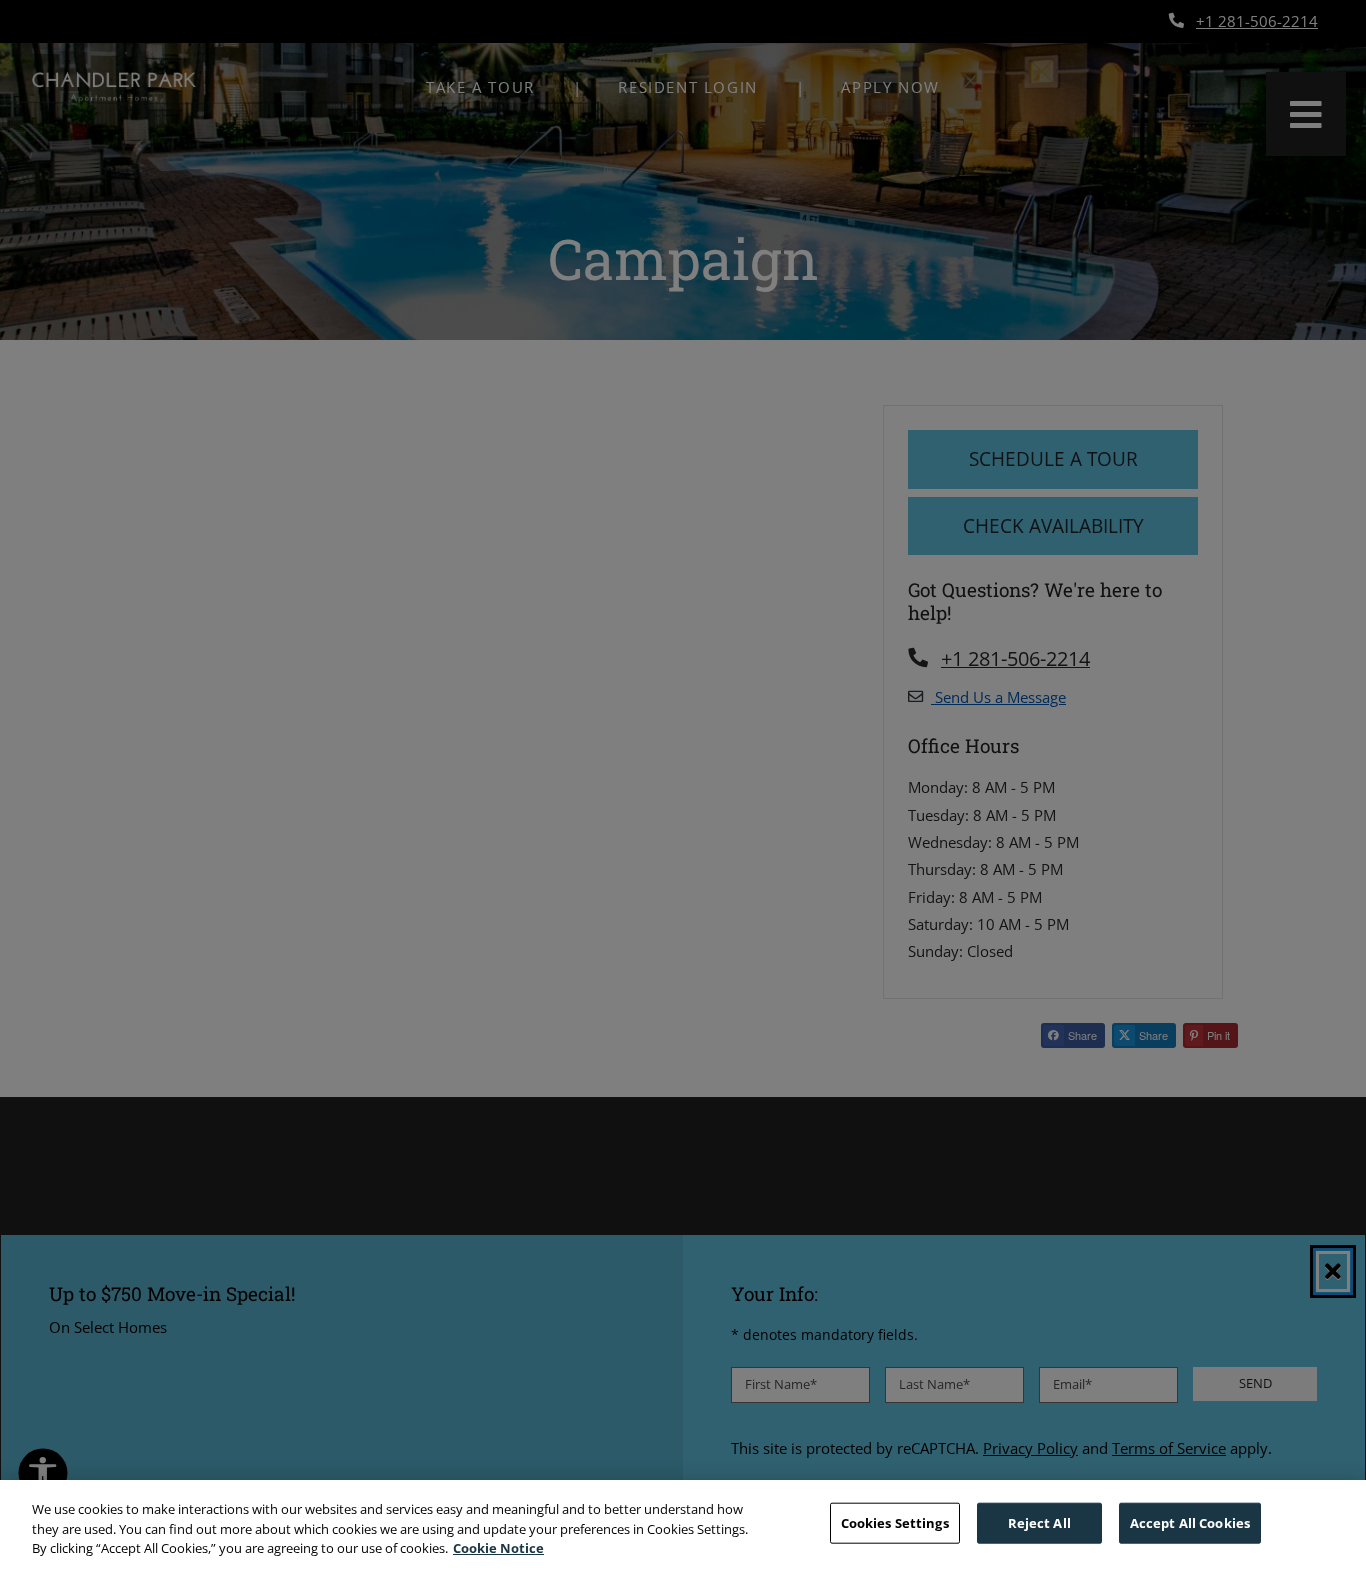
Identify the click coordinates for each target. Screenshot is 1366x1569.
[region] (683, 1524)
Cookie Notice (498, 1548)
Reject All (1039, 1522)
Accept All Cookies (1190, 1522)
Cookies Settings (895, 1522)
